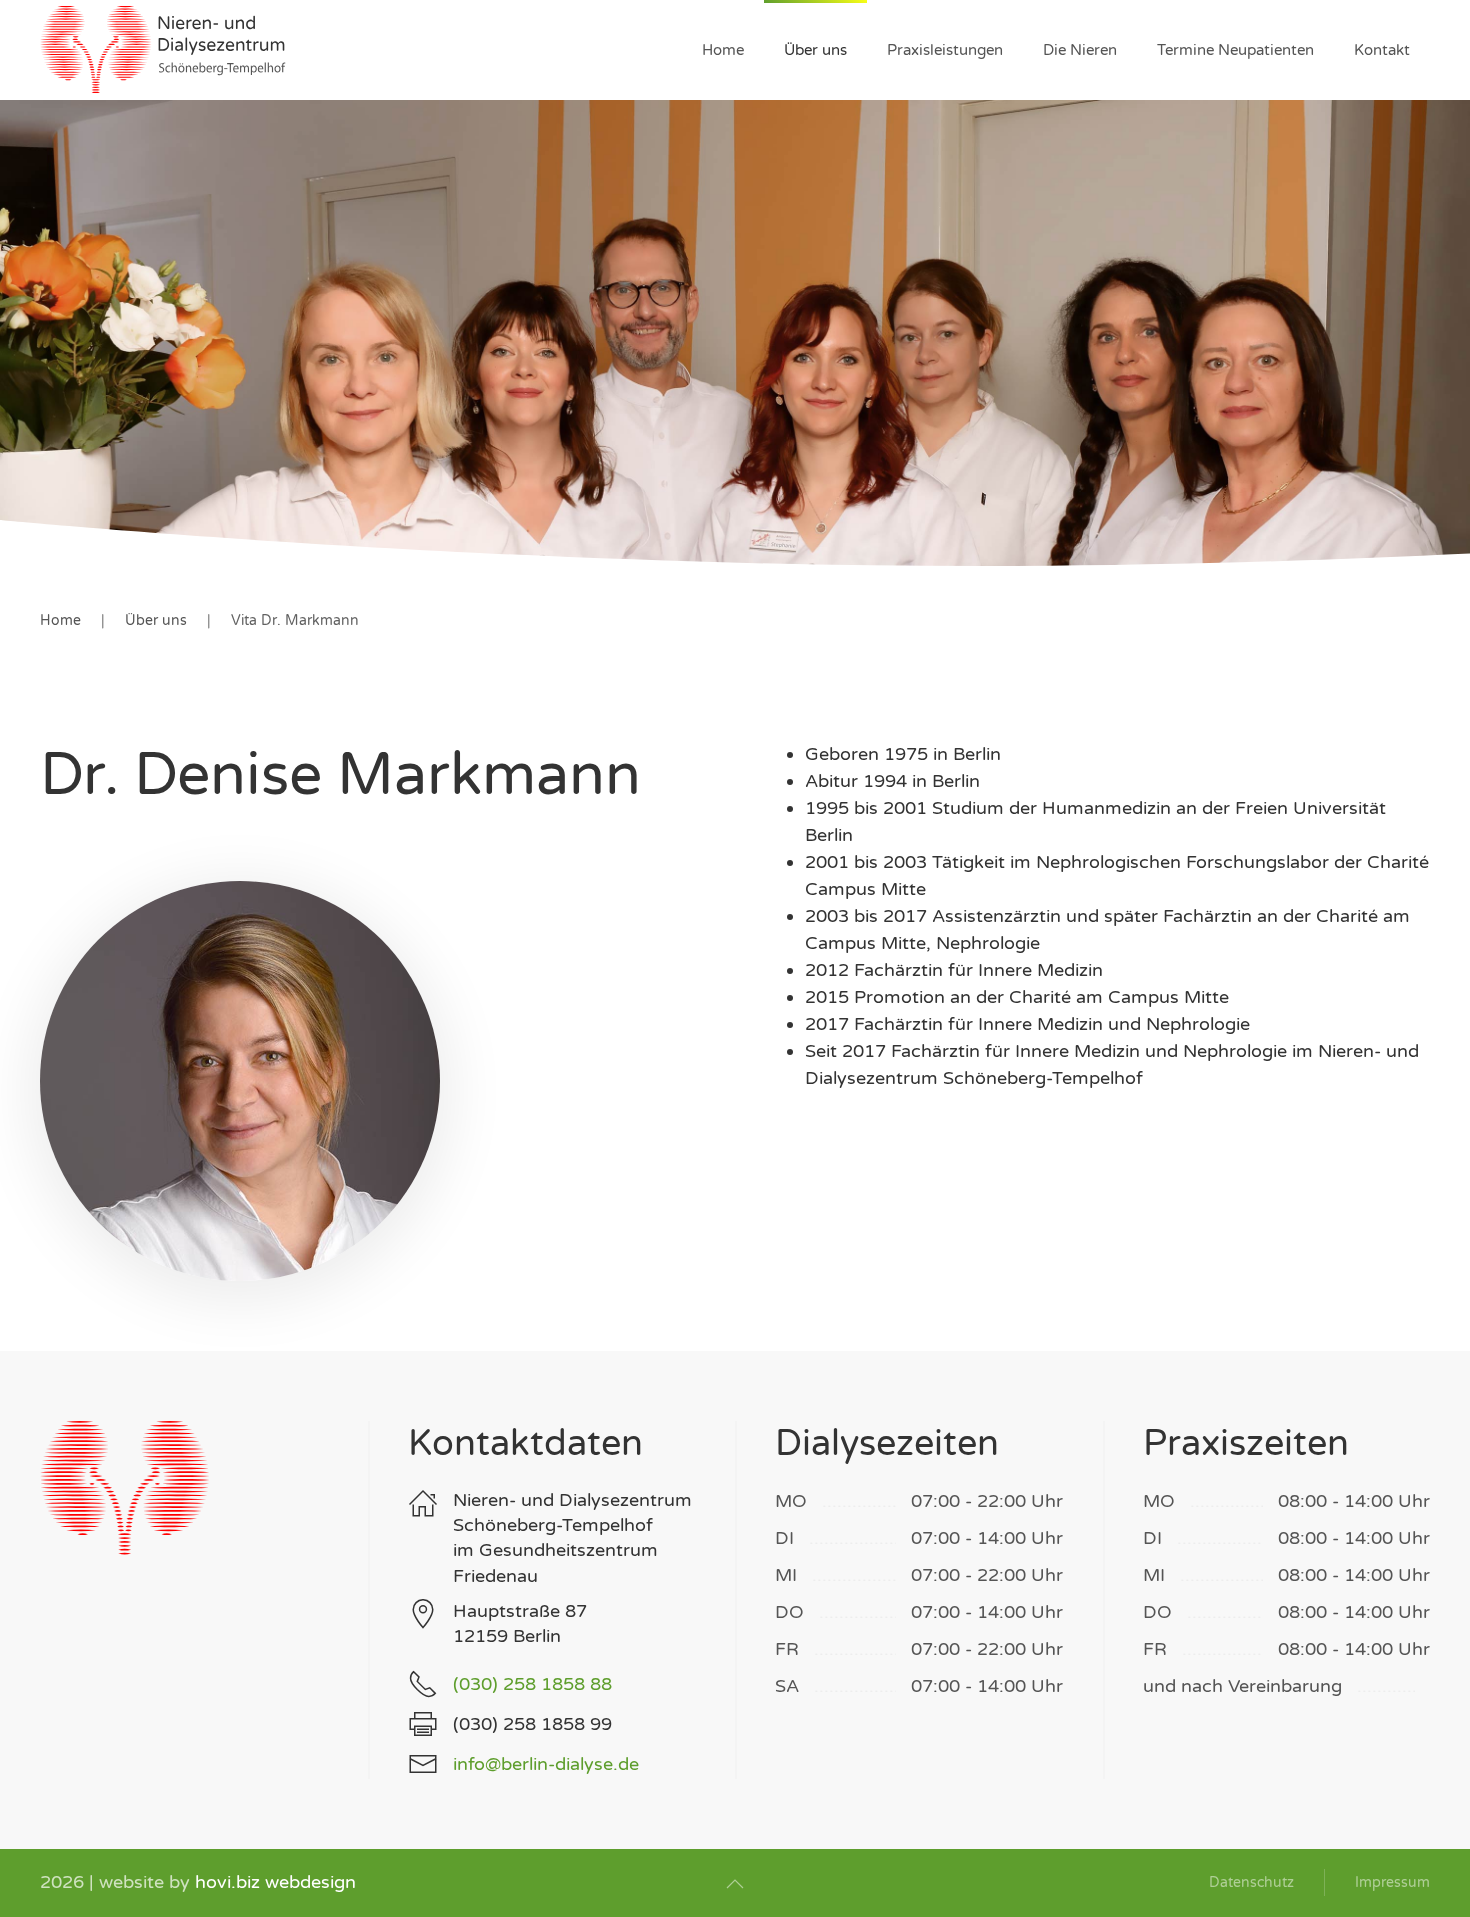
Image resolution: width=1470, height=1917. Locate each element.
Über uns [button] (815, 50)
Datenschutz (1251, 1882)
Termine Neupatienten (1235, 50)
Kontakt (1382, 50)
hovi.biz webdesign (275, 1882)
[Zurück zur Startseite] (165, 50)
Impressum (1392, 1882)
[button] (735, 1884)
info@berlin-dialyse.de (546, 1764)
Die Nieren (1080, 50)
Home (723, 50)
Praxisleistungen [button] (945, 50)
